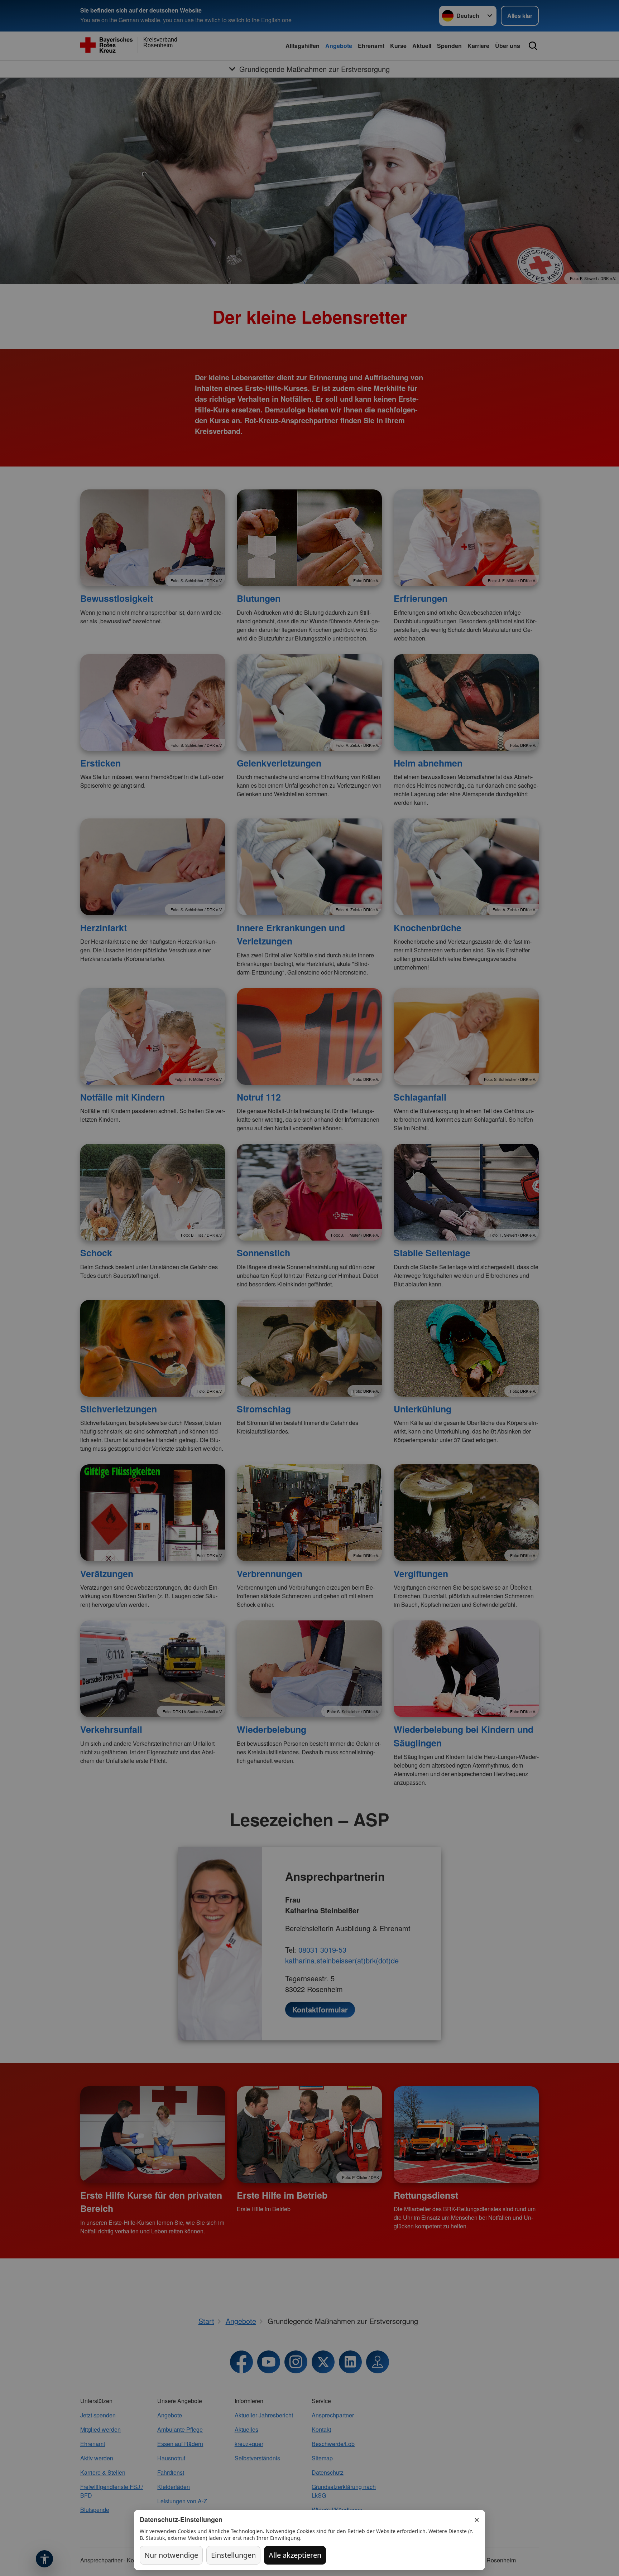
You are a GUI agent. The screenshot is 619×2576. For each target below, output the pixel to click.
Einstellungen (233, 2555)
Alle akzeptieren (295, 2555)
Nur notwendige (171, 2555)
